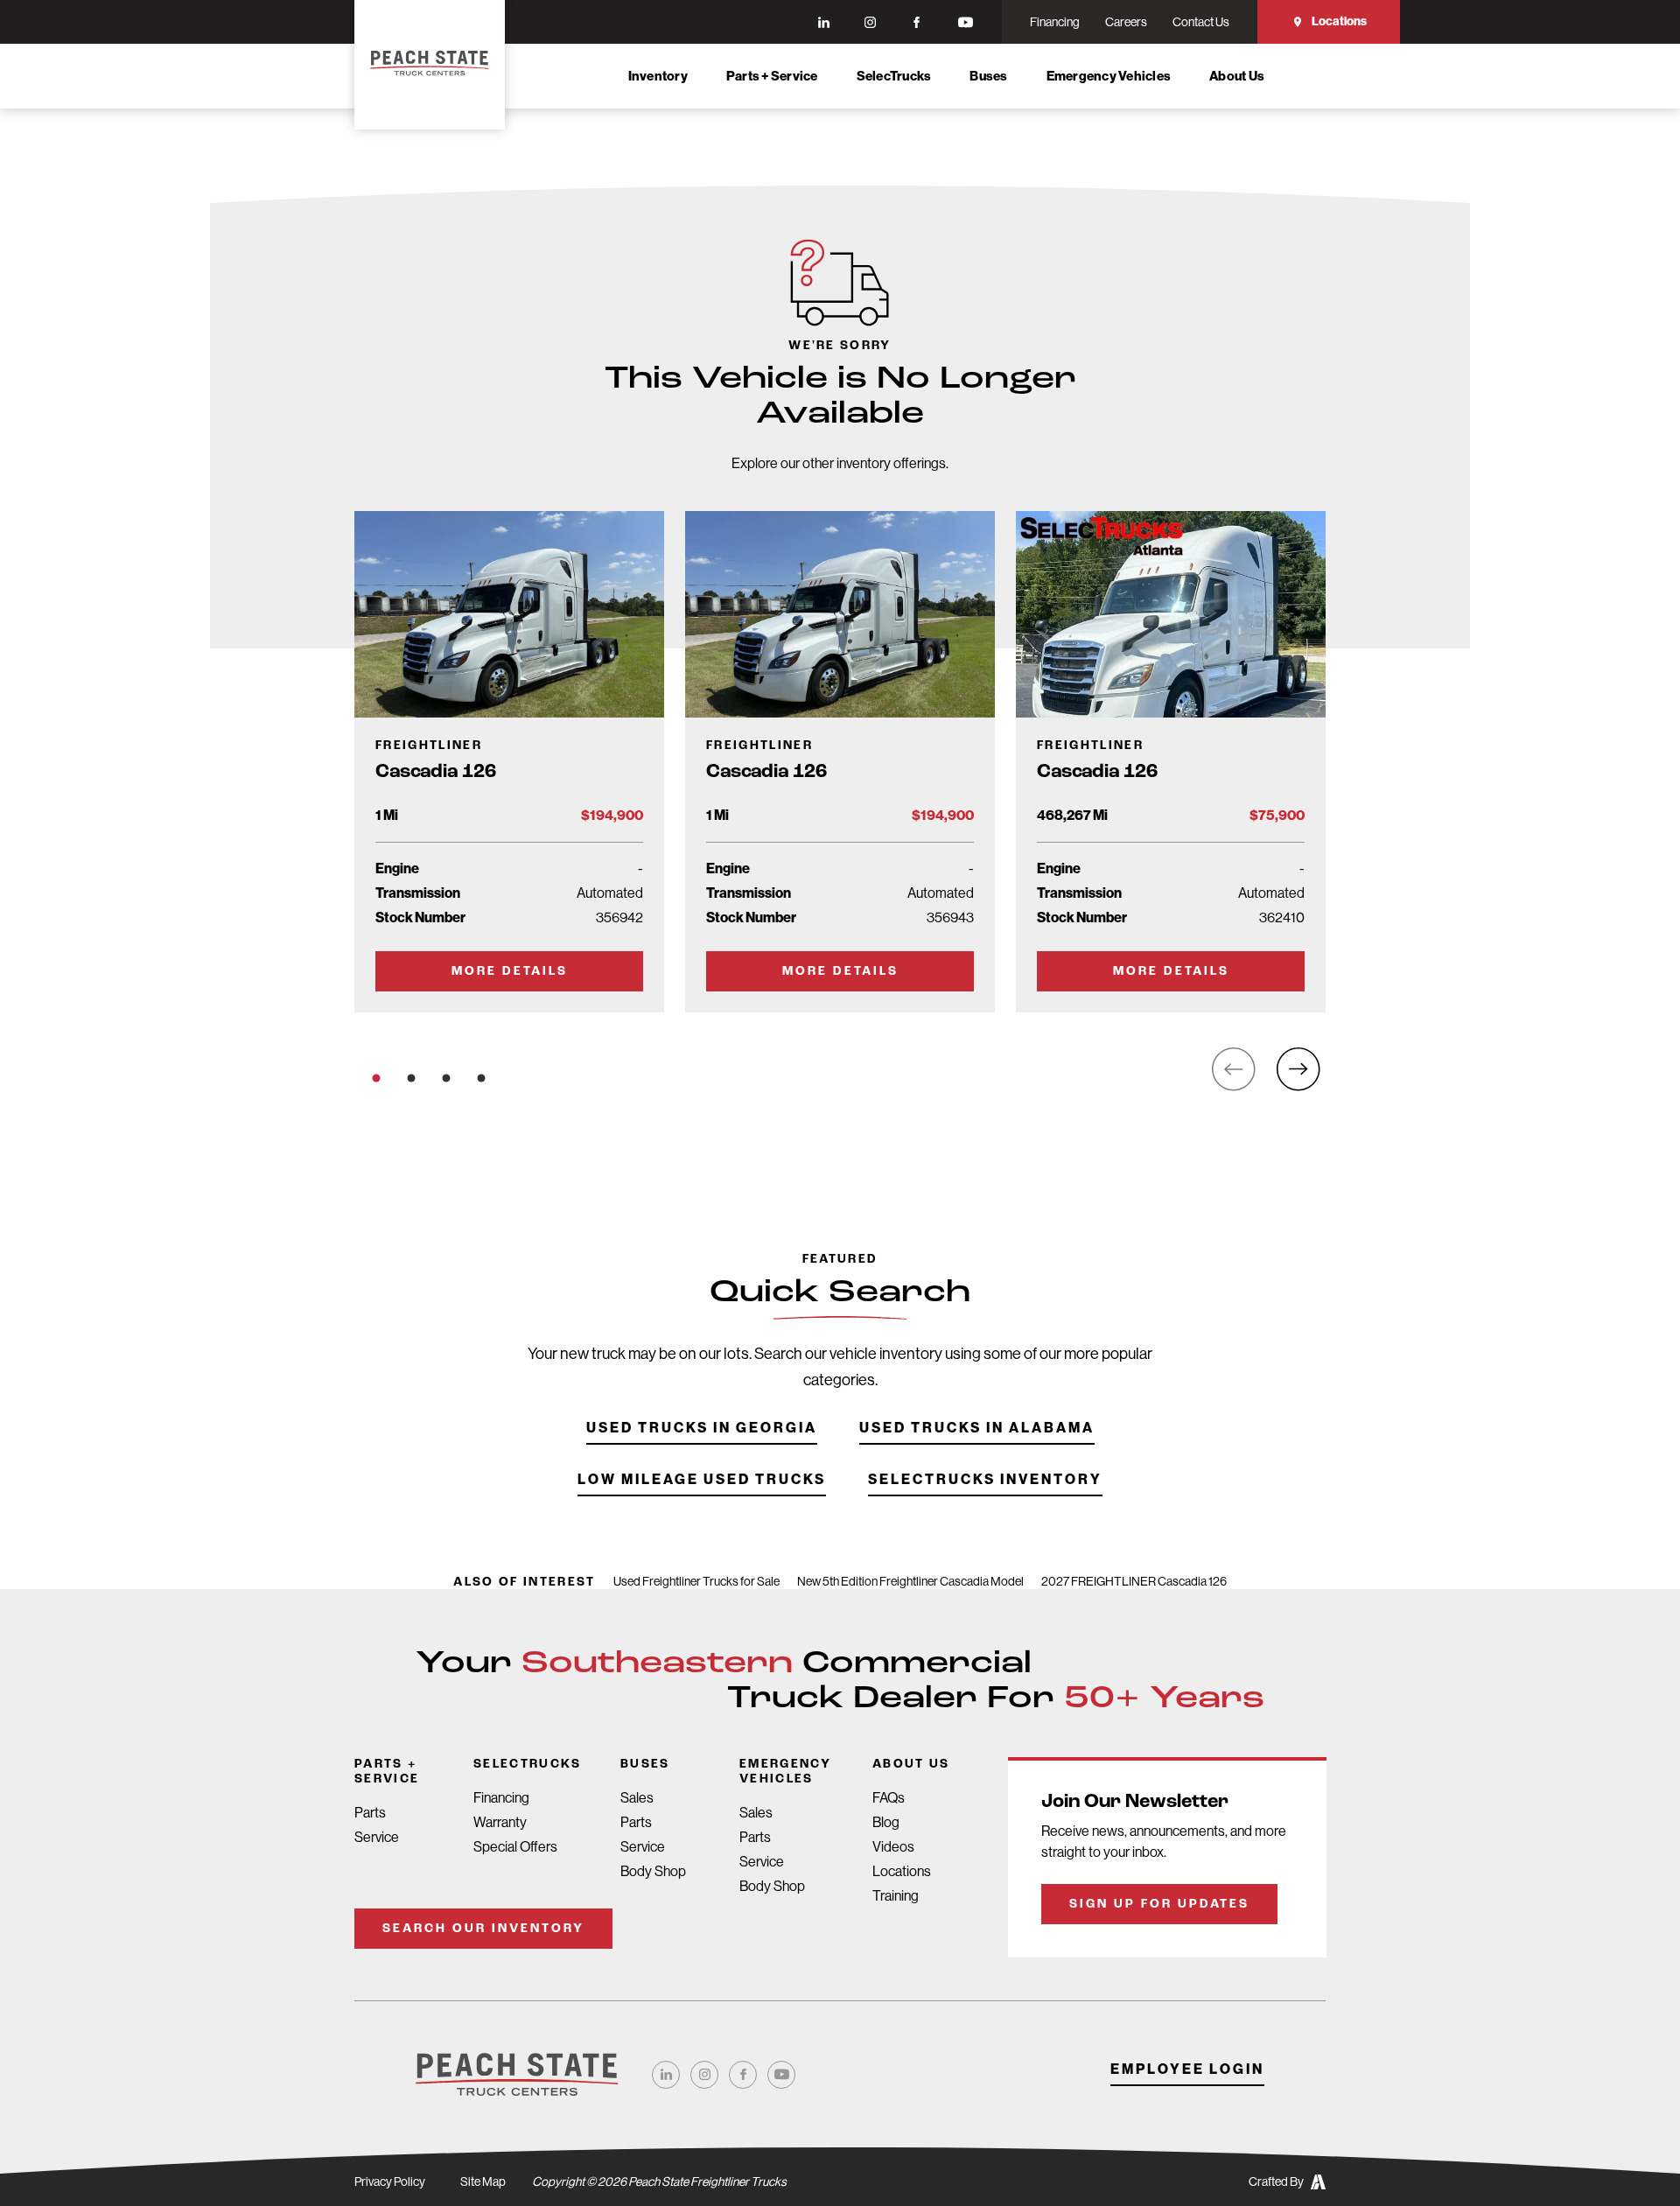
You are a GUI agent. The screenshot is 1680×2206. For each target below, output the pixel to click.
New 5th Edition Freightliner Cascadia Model (910, 1581)
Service (377, 1837)
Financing (501, 1798)
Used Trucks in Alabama (977, 1429)
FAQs (889, 1798)
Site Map (483, 2181)
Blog (886, 1822)
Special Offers (515, 1847)
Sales (637, 1798)
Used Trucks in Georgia (702, 1429)
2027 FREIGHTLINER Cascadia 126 (1134, 1581)
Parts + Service (772, 76)
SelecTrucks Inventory (985, 1480)
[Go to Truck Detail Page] (509, 762)
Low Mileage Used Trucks (702, 1480)
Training (896, 1896)
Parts (370, 1813)
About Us (1237, 76)
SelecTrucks (894, 76)
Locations (1339, 21)
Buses (988, 76)
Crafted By (1276, 2181)
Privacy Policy (390, 2181)
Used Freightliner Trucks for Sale (696, 1581)
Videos (893, 1847)
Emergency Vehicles (1109, 76)
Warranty (500, 1822)
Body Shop (653, 1871)
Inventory (658, 76)
